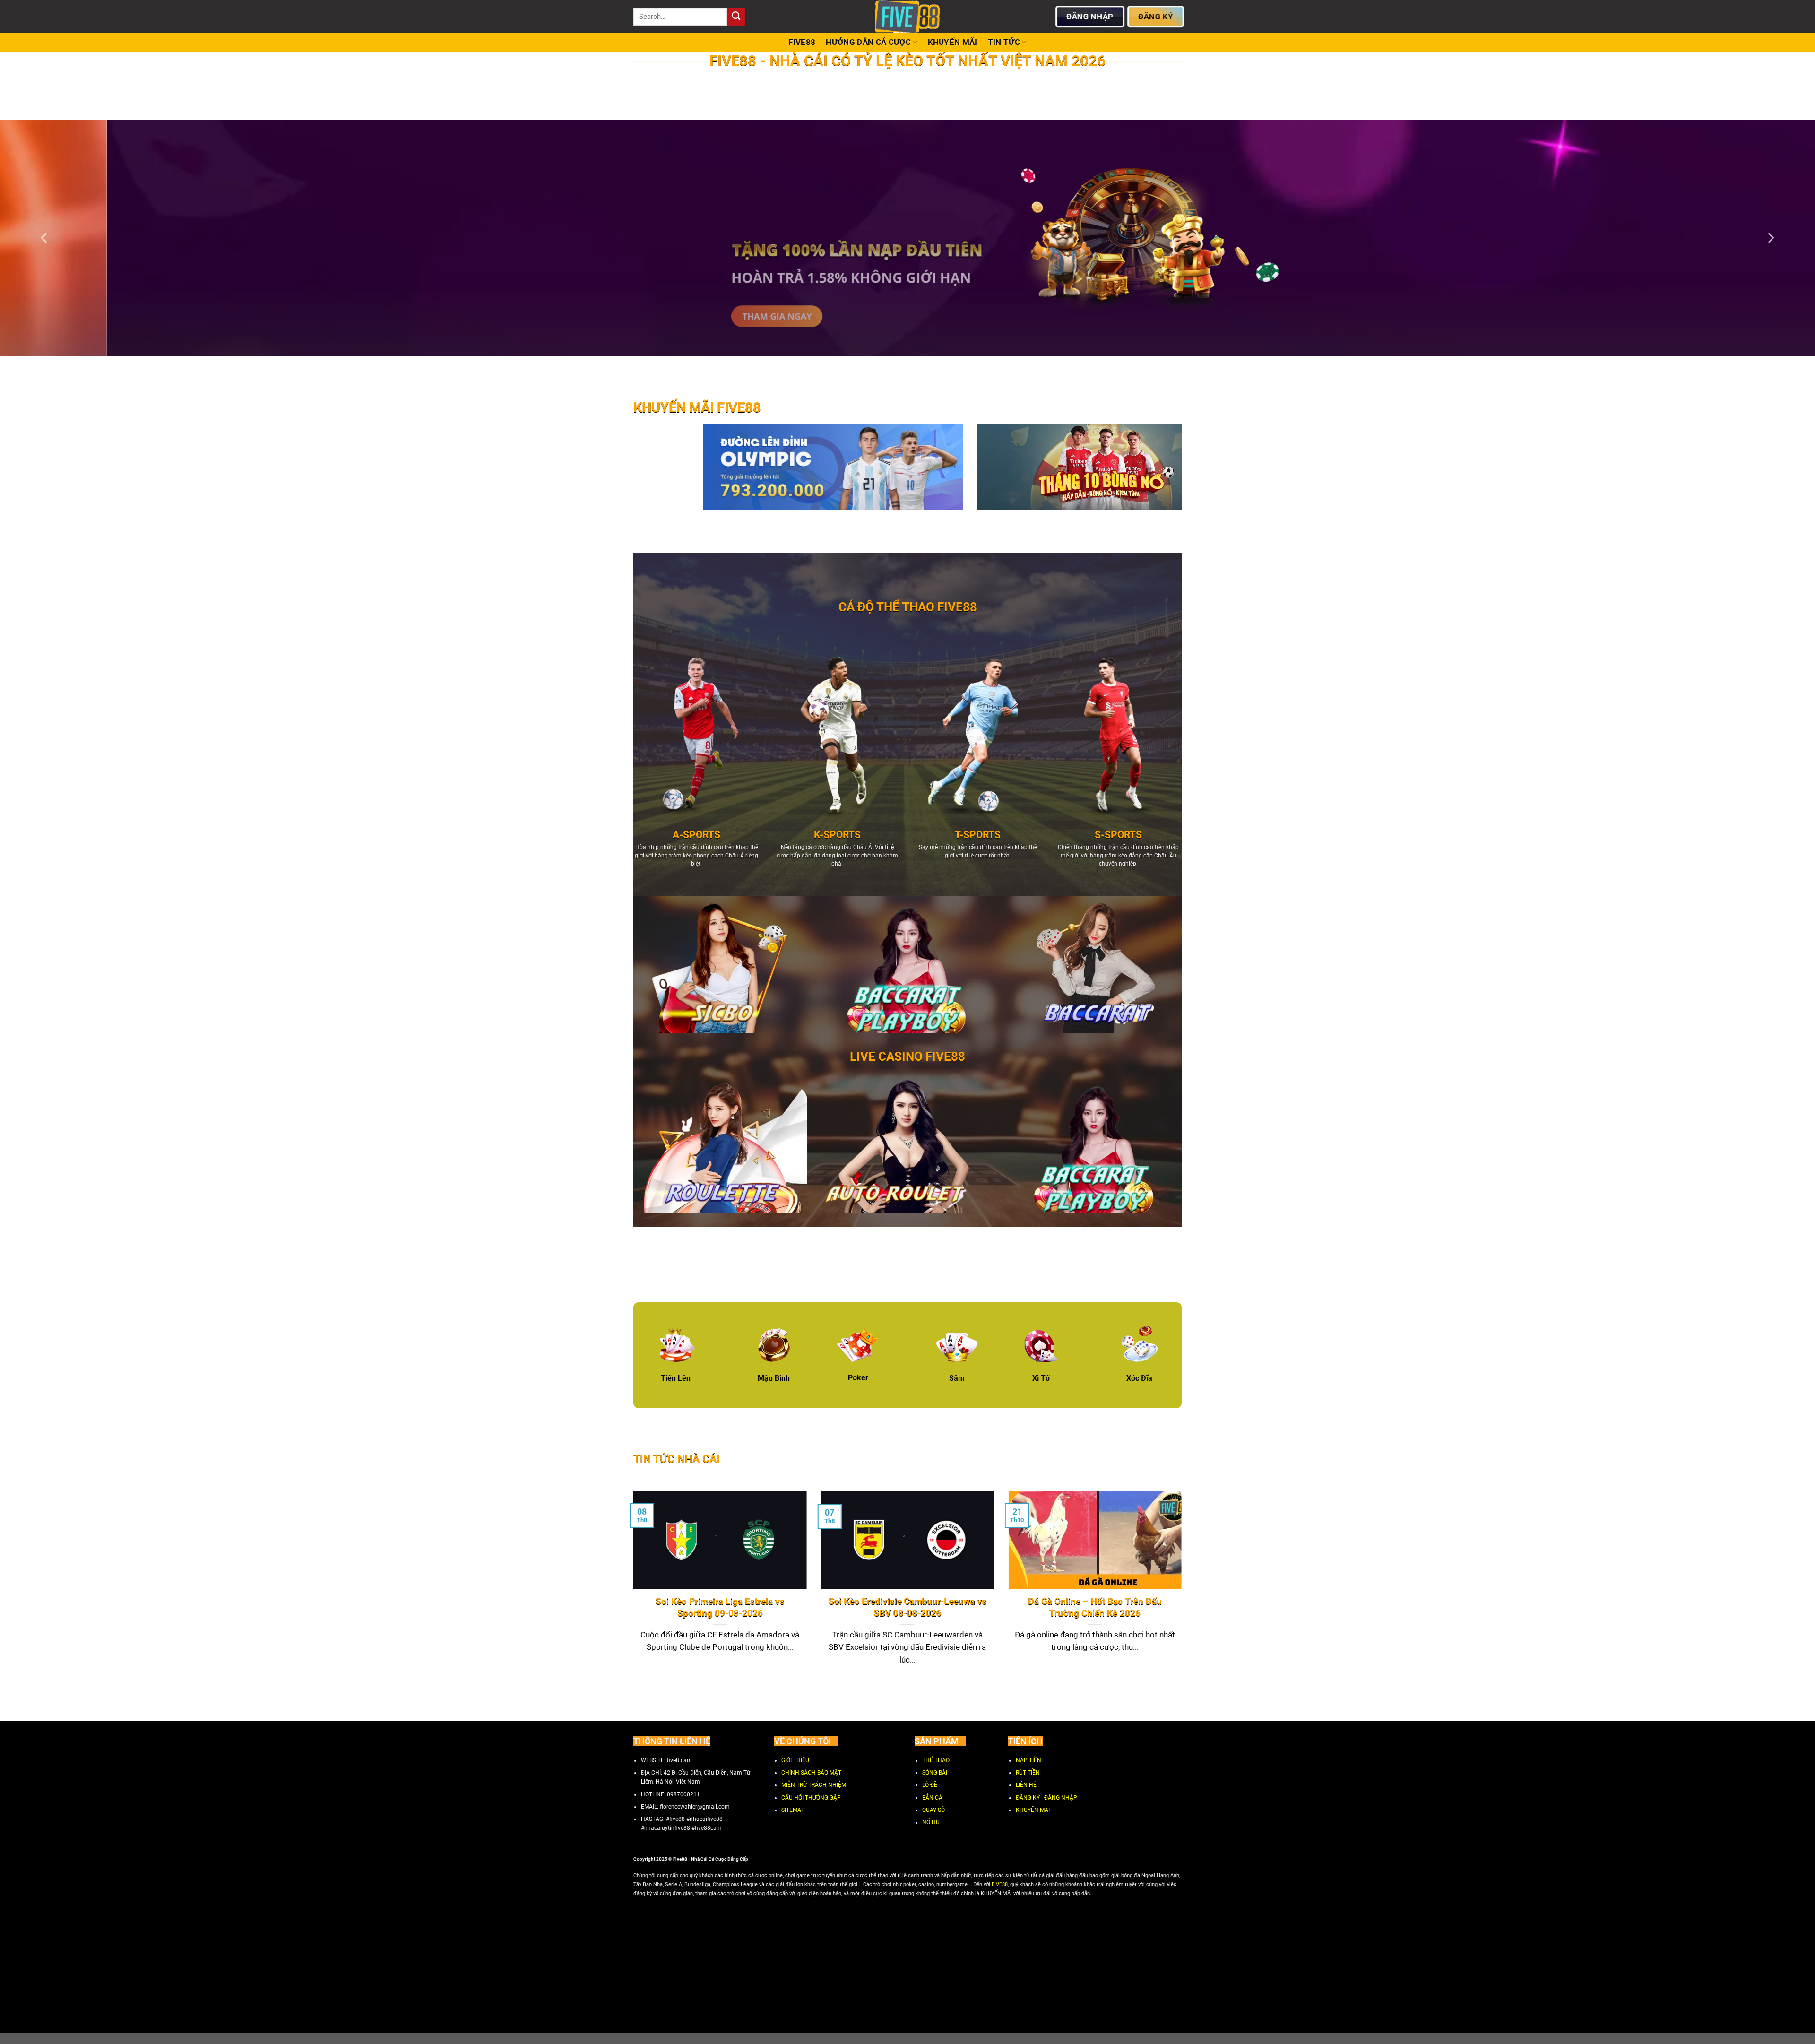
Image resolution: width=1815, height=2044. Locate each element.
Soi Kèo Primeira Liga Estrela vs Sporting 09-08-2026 (720, 1608)
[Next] (1770, 238)
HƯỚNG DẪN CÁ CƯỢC (868, 42)
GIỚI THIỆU (795, 1760)
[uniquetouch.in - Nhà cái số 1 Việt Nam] (907, 17)
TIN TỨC (1004, 42)
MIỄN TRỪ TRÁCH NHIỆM (814, 1785)
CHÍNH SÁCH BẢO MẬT (811, 1773)
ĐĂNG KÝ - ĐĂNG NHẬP (1046, 1798)
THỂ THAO (936, 1760)
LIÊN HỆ (1026, 1785)
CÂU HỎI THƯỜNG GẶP (811, 1798)
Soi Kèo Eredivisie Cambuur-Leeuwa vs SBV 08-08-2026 (907, 1608)
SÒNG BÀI (935, 1773)
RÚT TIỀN (1028, 1773)
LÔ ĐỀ (930, 1785)
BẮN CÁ (932, 1798)
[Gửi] (736, 17)
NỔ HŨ (931, 1823)
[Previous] (45, 238)
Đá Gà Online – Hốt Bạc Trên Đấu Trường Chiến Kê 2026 (1095, 1608)
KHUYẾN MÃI (953, 42)
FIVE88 (802, 42)
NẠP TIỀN (1028, 1760)
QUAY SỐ (933, 1810)
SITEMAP (793, 1810)
